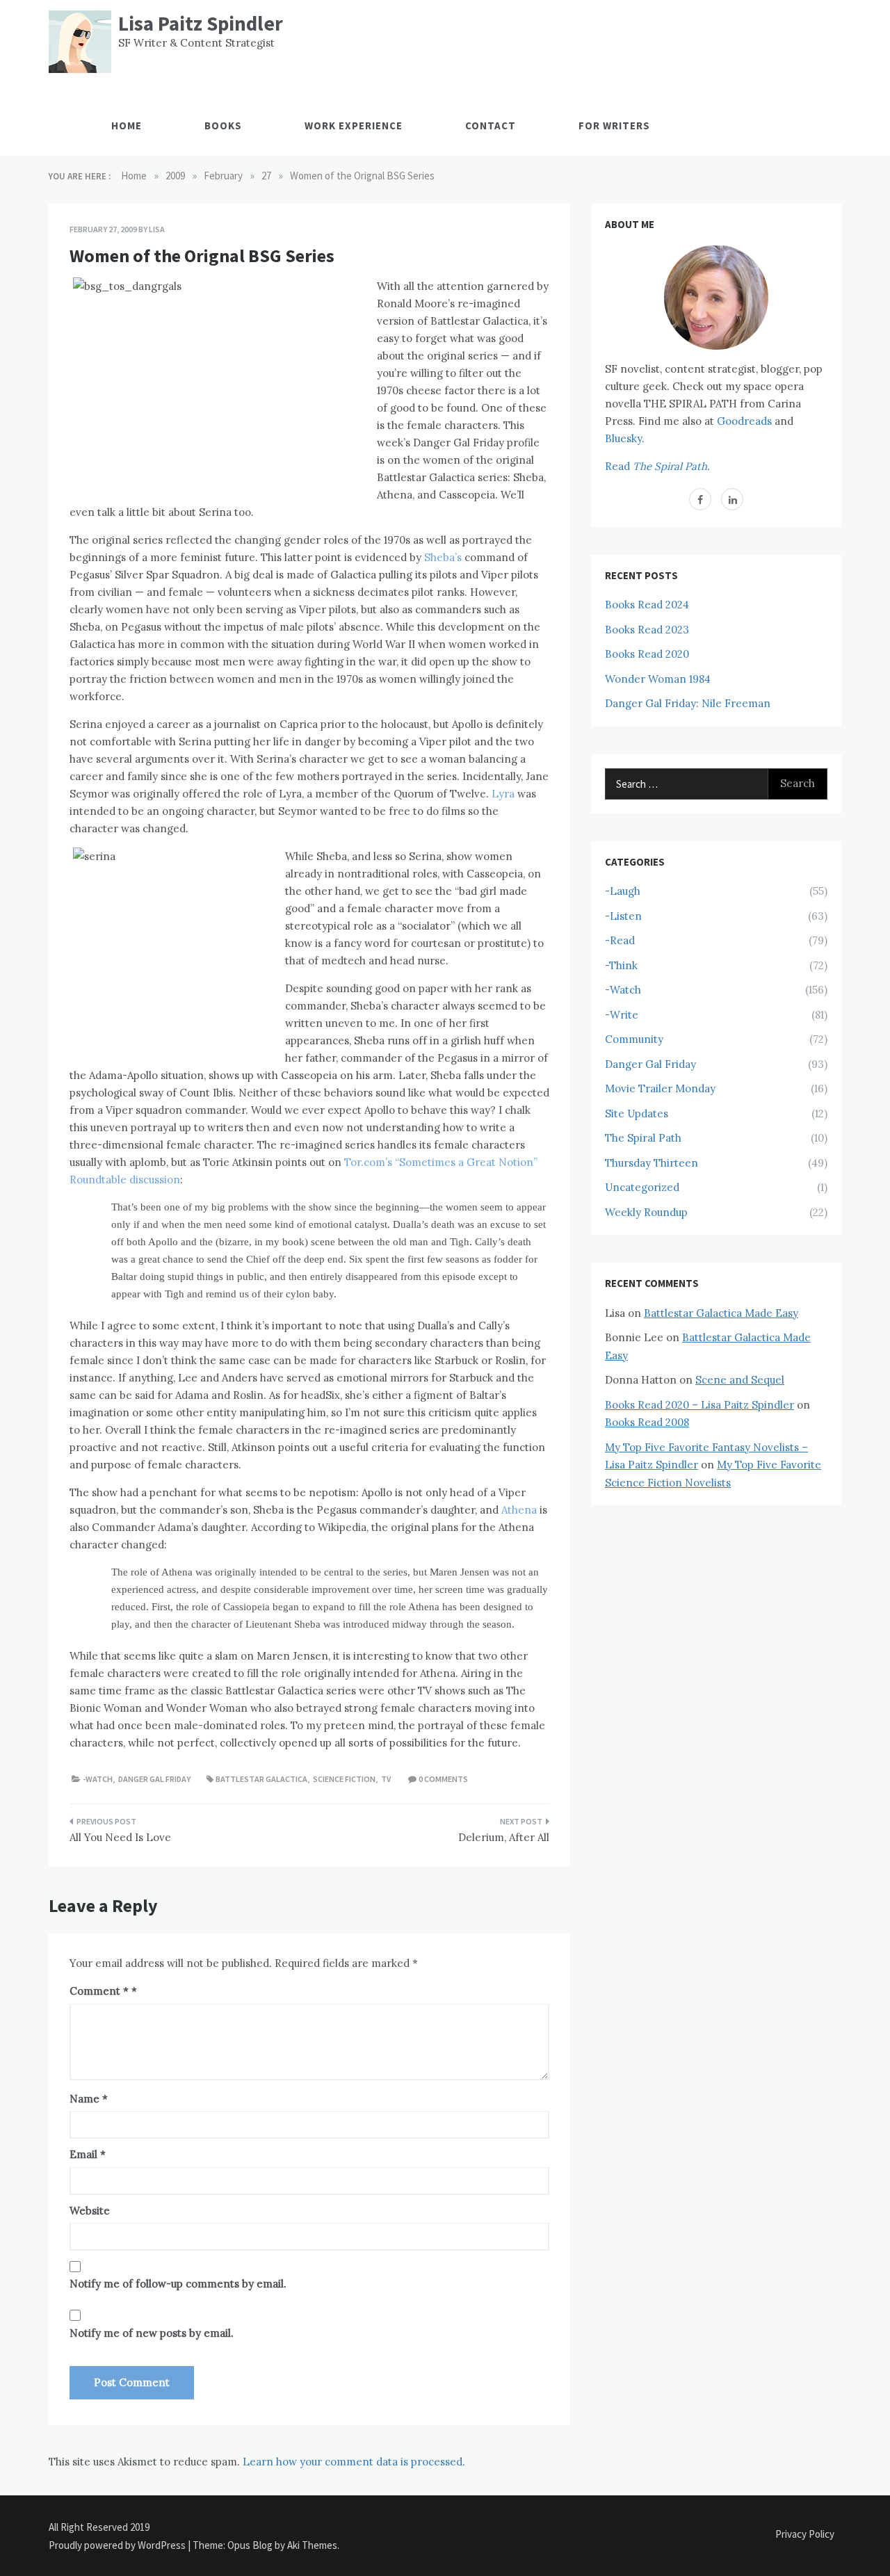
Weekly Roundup (646, 1212)
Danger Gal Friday (154, 1779)
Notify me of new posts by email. (152, 2333)
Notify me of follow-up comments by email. (178, 2284)
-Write (622, 1015)
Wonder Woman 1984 (658, 679)
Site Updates (637, 1113)
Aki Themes (312, 2545)
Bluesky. (625, 438)
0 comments (443, 1779)
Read (657, 466)
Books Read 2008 (647, 1422)
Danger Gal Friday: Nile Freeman (688, 703)
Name (89, 2099)
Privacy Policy (805, 2534)
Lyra (504, 794)
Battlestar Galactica (261, 1779)
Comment (99, 1991)
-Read (620, 940)
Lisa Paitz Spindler (201, 23)
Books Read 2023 (647, 630)
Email (88, 2154)
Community (634, 1039)
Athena (519, 1510)
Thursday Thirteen (652, 1163)
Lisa (157, 229)
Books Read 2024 (647, 605)
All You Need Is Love (120, 1837)
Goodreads (744, 421)
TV (386, 1779)
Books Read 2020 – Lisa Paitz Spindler (699, 1405)
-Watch (98, 1779)
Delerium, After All (504, 1837)
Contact (491, 125)
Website (90, 2211)
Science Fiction (344, 1779)
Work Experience (354, 125)
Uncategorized (642, 1187)
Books (223, 125)
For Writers (614, 125)
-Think (621, 965)
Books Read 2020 (647, 654)
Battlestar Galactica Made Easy (721, 1313)
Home (127, 125)
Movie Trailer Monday (660, 1088)
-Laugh (623, 891)
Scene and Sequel (740, 1380)
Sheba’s (443, 557)
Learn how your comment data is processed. (354, 2462)
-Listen (623, 916)
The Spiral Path (643, 1138)
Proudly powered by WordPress (118, 2545)
